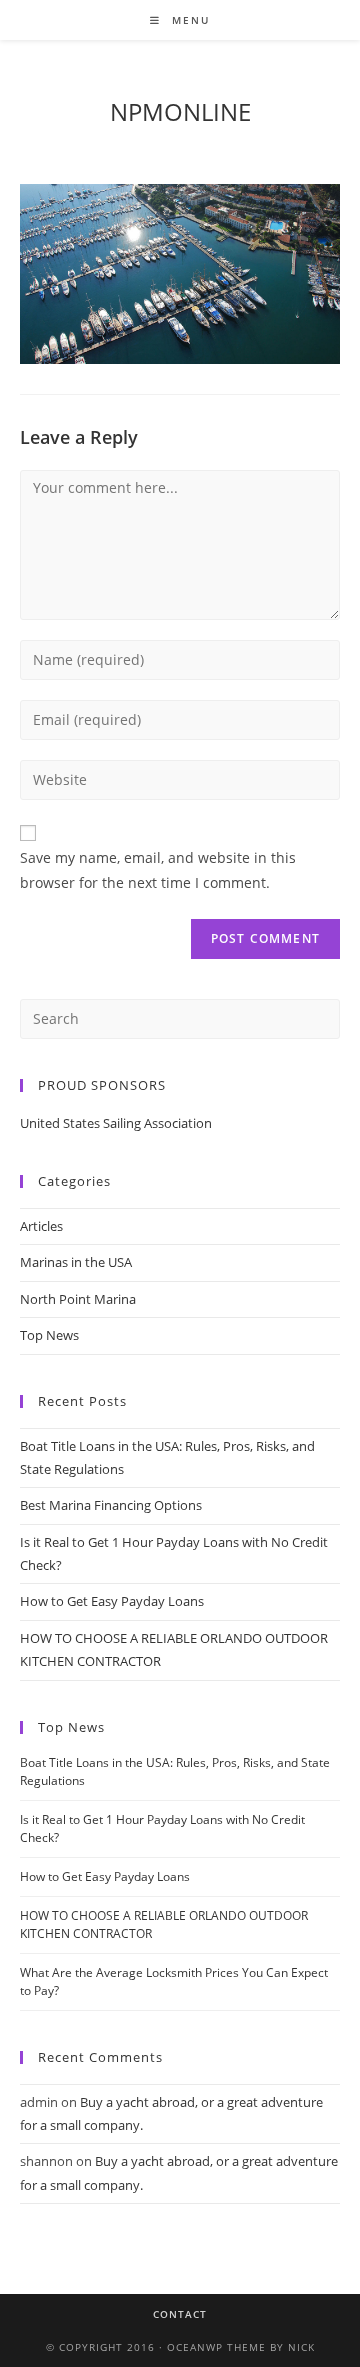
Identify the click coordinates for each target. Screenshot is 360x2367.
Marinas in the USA (76, 1262)
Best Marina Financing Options (111, 1505)
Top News (49, 1335)
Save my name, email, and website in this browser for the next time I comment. (158, 870)
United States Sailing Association (116, 1123)
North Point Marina (78, 1299)
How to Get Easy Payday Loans (112, 1601)
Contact (180, 2314)
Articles (41, 1226)
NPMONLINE (180, 111)
